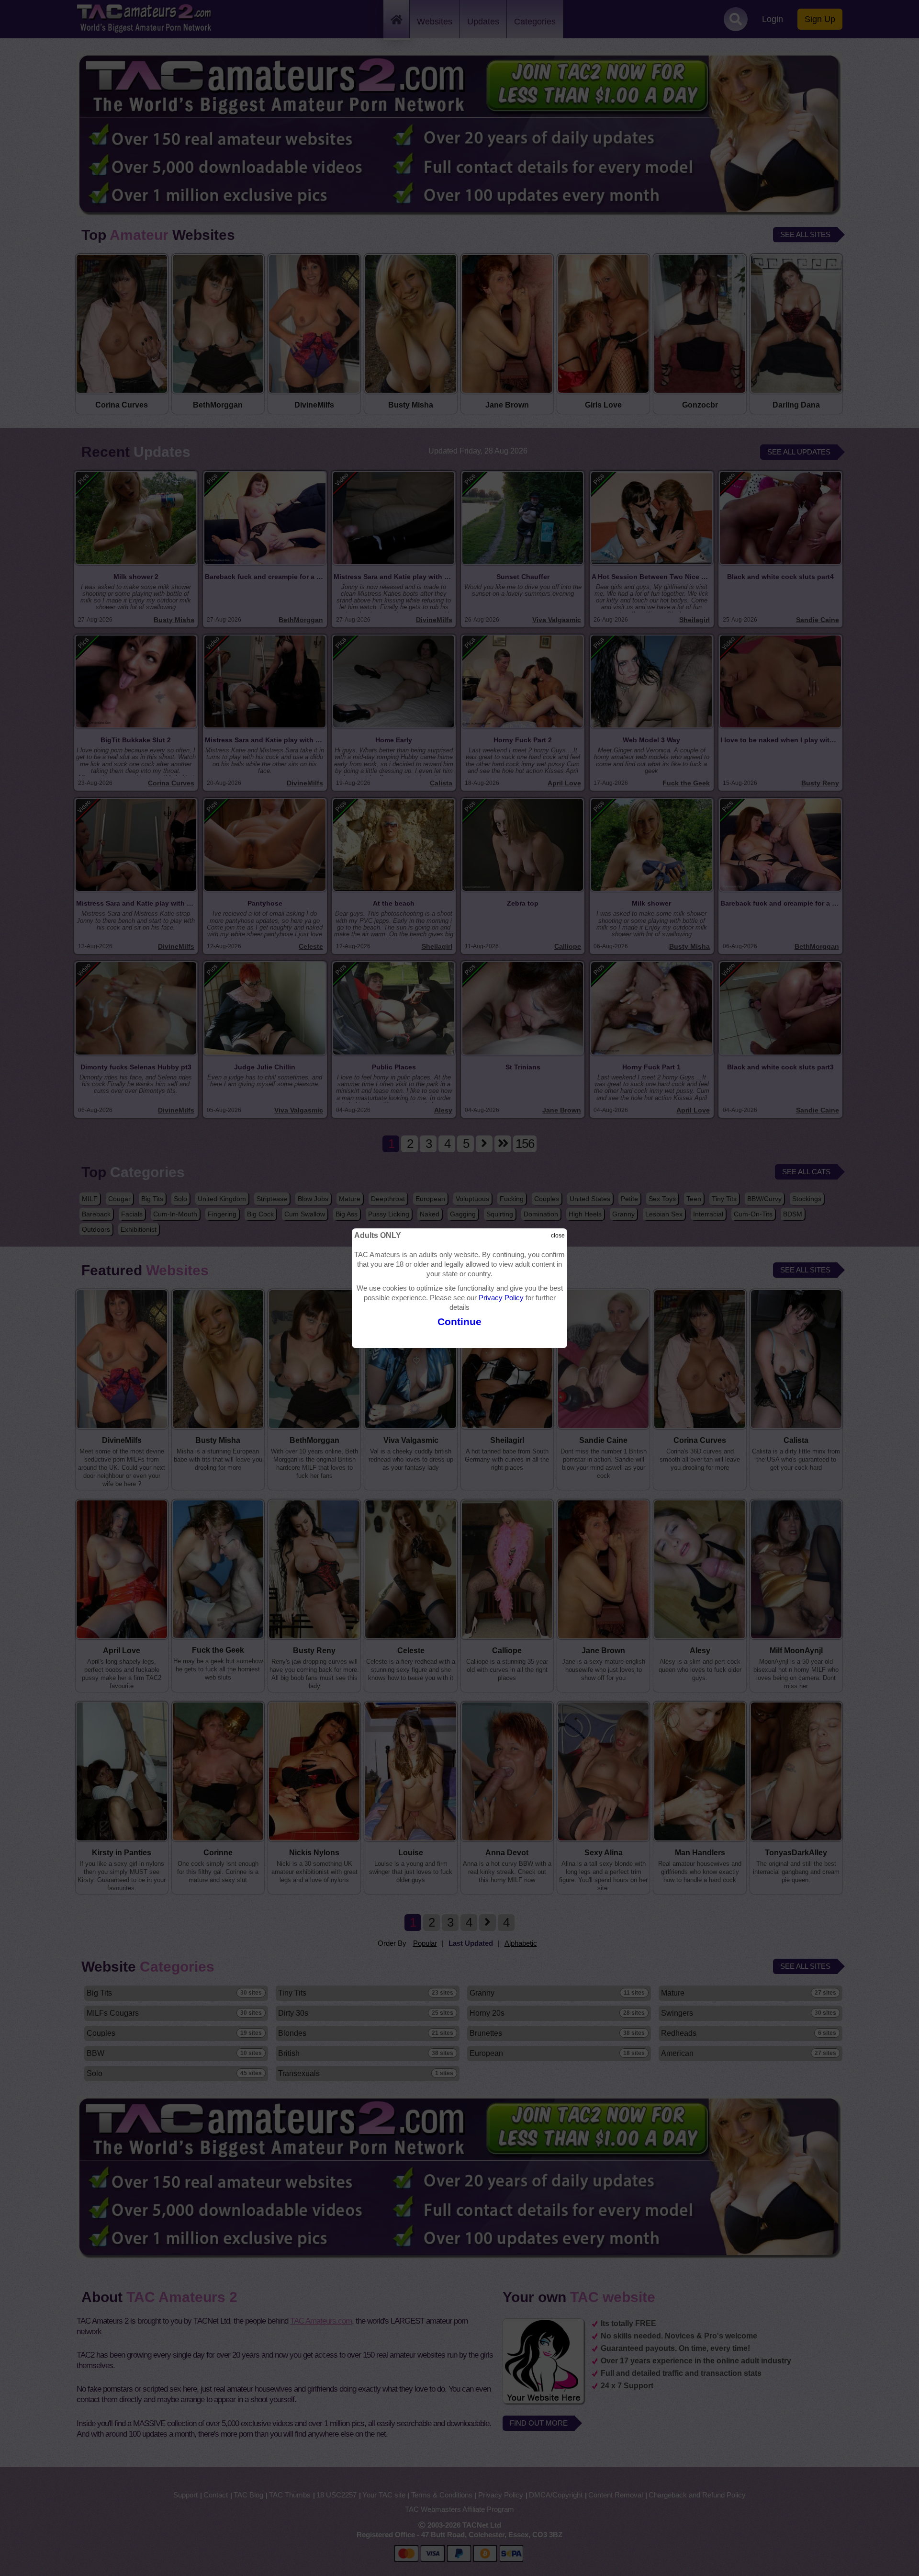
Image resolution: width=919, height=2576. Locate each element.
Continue (459, 1322)
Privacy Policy (501, 1298)
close (558, 1236)
